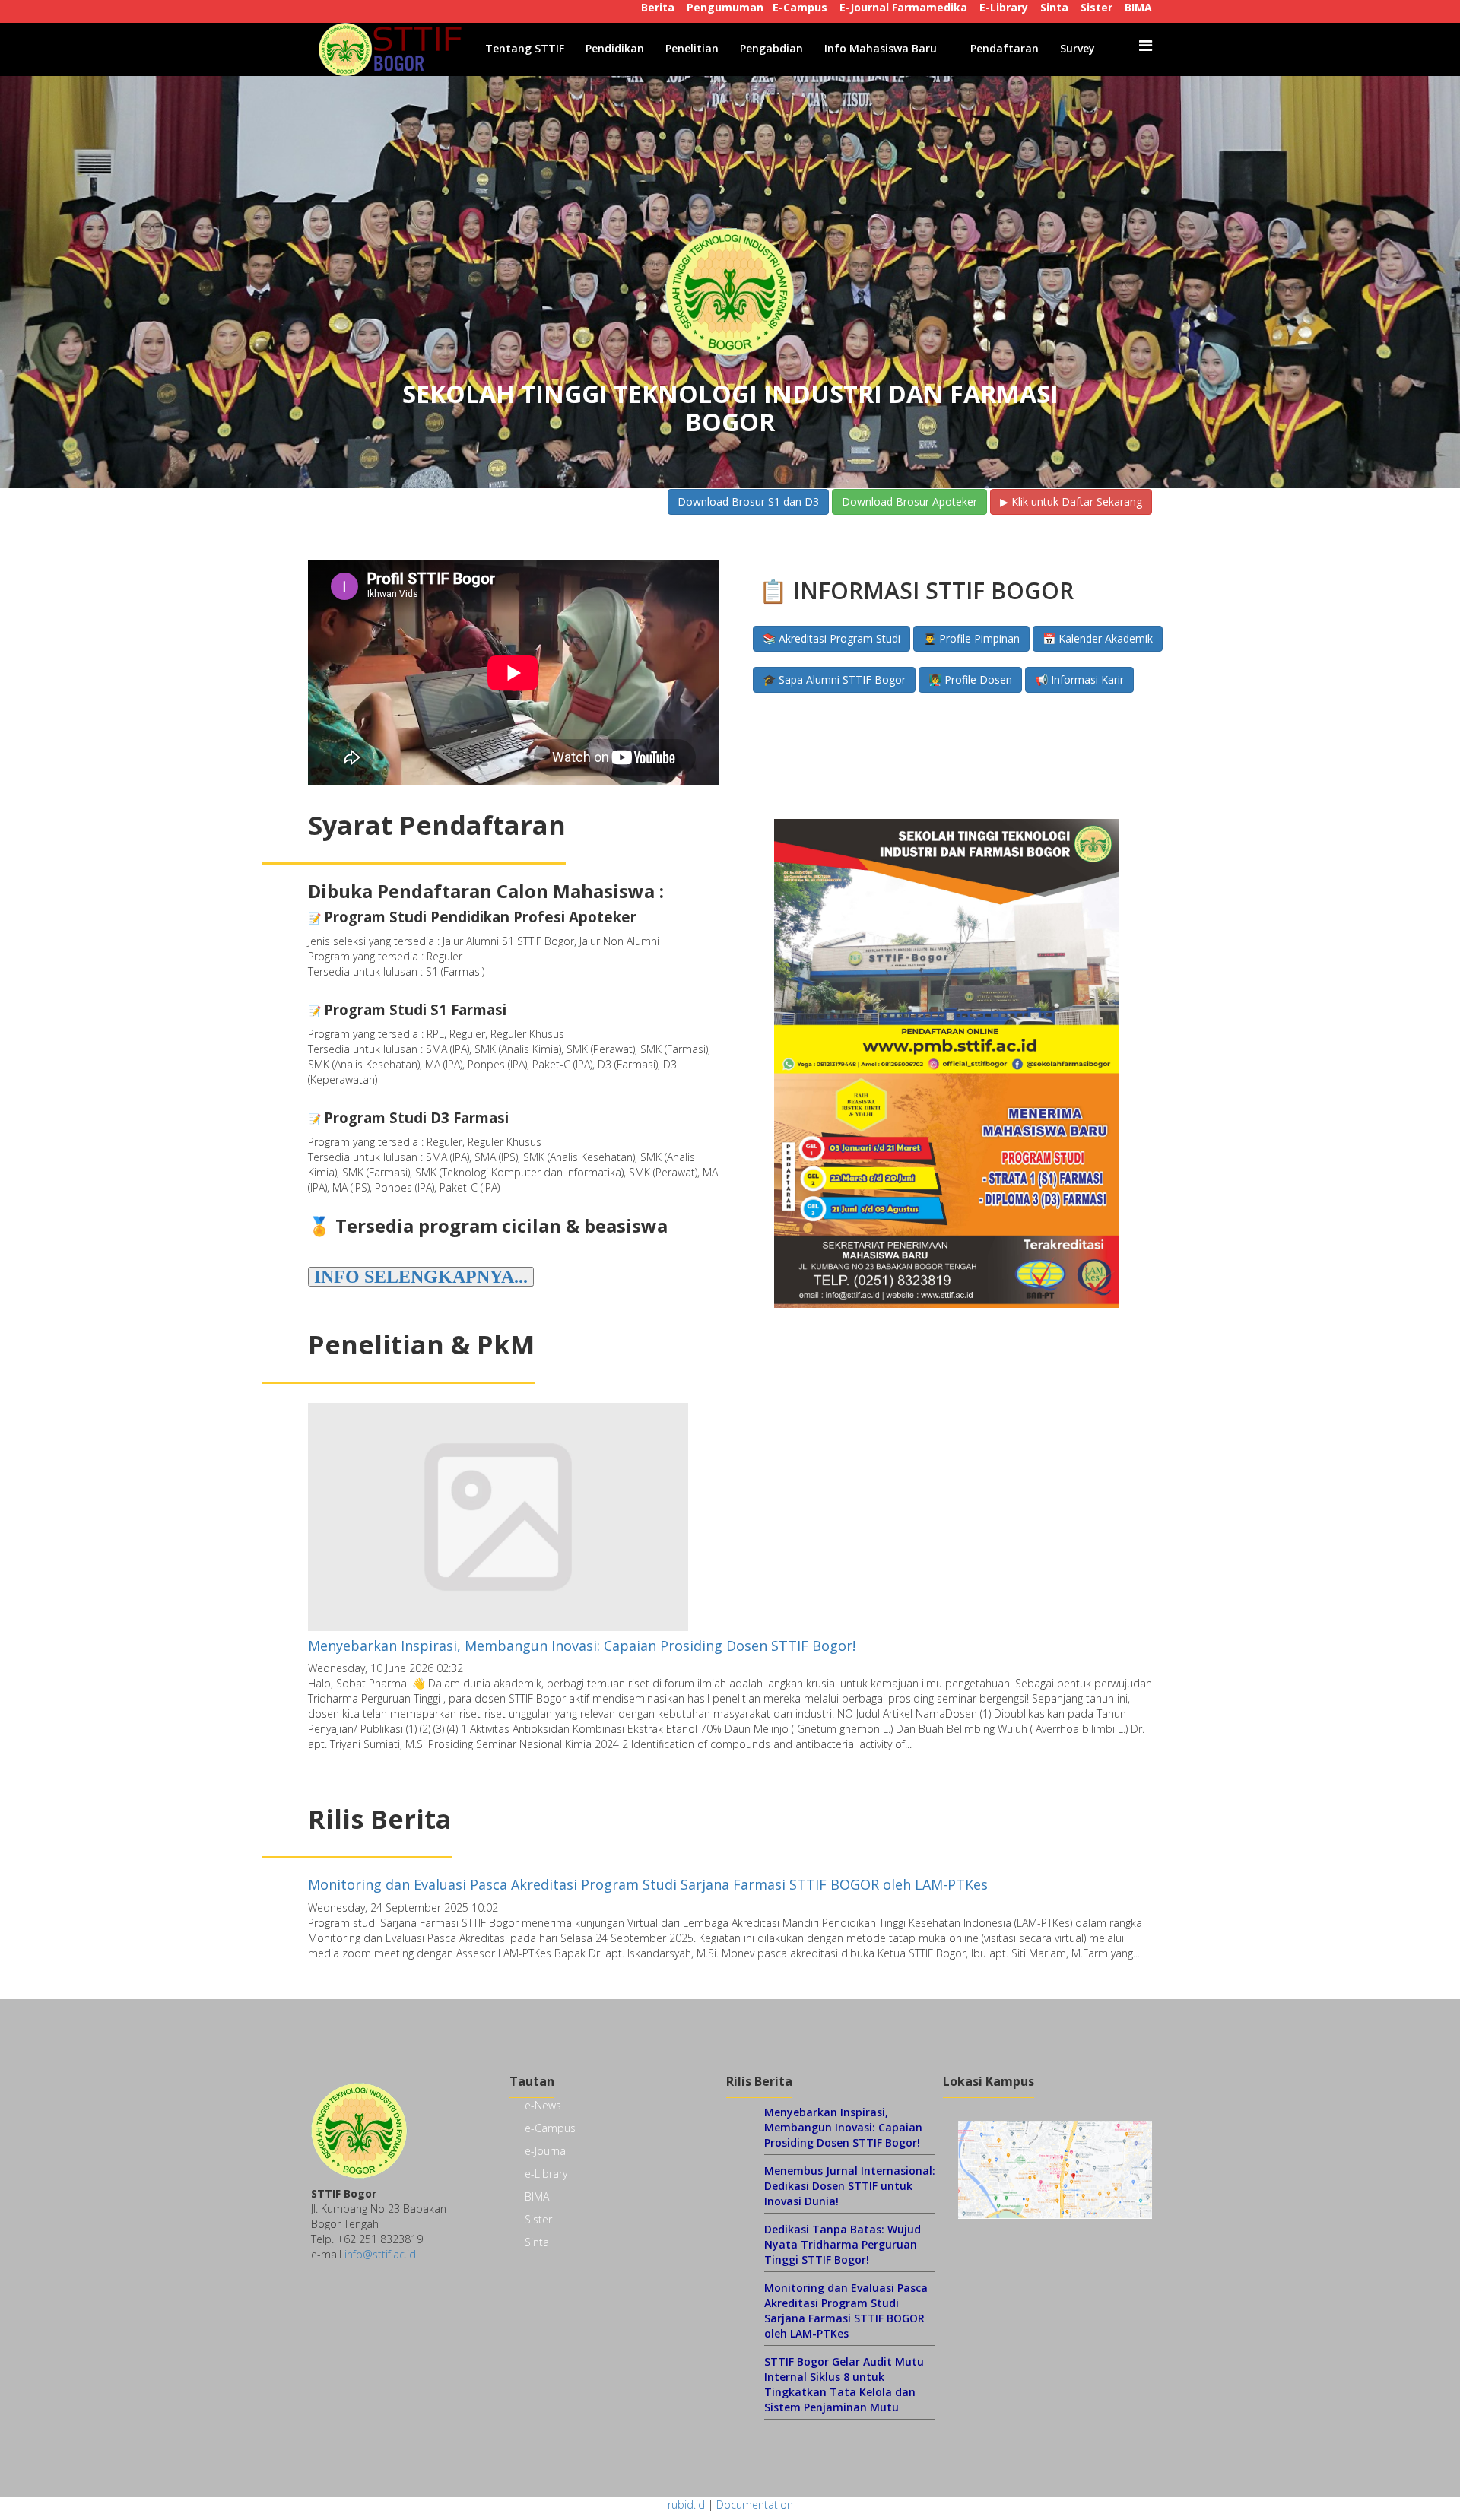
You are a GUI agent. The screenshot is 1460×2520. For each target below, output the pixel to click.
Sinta (1054, 7)
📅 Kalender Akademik (1098, 638)
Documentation (755, 2504)
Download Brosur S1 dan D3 (748, 501)
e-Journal (546, 2151)
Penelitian (692, 48)
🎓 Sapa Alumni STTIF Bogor (834, 679)
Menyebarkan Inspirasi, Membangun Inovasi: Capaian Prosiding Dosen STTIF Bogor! (582, 1646)
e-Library (546, 2174)
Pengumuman (725, 7)
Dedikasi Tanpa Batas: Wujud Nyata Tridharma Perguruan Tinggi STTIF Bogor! (843, 2244)
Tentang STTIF (525, 48)
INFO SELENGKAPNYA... (421, 1277)
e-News (543, 2105)
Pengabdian (771, 48)
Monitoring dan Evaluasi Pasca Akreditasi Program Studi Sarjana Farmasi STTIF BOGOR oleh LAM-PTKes (648, 1884)
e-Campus (550, 2128)
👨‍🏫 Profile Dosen (970, 679)
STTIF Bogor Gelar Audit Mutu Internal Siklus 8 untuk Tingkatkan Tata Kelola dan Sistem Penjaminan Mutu (844, 2384)
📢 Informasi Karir (1079, 679)
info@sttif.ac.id (380, 2254)
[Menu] (1146, 46)
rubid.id (686, 2504)
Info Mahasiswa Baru (881, 48)
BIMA (1138, 7)
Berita (658, 7)
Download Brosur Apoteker (909, 501)
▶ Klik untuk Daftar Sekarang (1071, 501)
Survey (1078, 48)
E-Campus (800, 7)
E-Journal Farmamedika (903, 7)
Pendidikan (615, 48)
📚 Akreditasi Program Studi (832, 638)
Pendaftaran (1005, 48)
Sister (1097, 7)
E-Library (1004, 7)
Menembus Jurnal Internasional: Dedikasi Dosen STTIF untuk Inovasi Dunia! (850, 2186)
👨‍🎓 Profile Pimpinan (971, 638)
